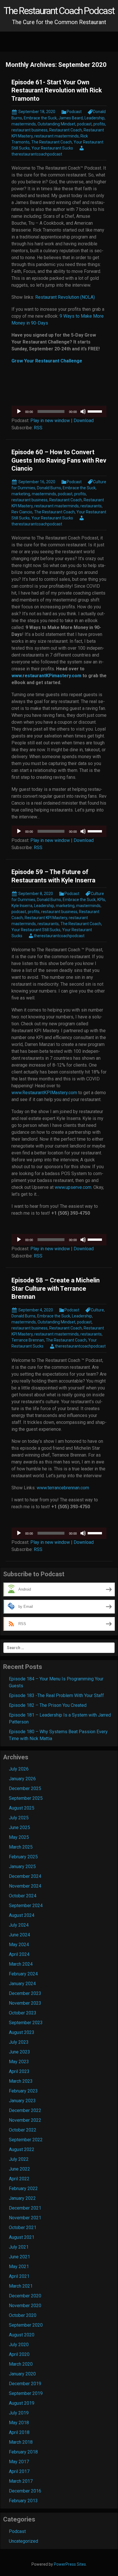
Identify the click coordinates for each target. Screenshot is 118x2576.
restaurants (91, 506)
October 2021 (23, 2227)
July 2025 (19, 1818)
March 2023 (21, 2081)
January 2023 (22, 2101)
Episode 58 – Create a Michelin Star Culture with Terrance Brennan (56, 1288)
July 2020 (19, 2345)
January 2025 (22, 1867)
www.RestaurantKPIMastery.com (44, 1093)
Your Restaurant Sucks (52, 148)
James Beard (71, 118)
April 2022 (19, 2179)
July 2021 (19, 2247)
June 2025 (19, 1827)
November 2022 (25, 2120)
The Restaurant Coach (52, 142)
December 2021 (25, 2208)
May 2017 (19, 2462)
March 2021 (21, 2286)
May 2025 (19, 1837)
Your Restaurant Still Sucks (36, 930)
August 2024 (22, 1915)
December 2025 (25, 1788)
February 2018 (23, 2452)
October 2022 (23, 2130)
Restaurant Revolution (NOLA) (65, 297)
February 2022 (23, 2188)
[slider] (96, 411)
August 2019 (22, 2403)
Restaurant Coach (66, 130)
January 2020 (22, 2374)
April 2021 (19, 2276)
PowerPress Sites (70, 2564)
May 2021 (19, 2267)
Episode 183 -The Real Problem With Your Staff (56, 1695)
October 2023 (23, 2013)
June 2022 (19, 2169)
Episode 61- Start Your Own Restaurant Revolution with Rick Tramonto (57, 90)
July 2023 (19, 2042)
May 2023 (19, 2062)
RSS (38, 428)
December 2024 (25, 1876)
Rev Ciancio (22, 512)
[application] (59, 411)
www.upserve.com (73, 1187)
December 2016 (25, 2491)
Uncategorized (23, 2541)
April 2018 (19, 2432)
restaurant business (29, 130)
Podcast (74, 112)
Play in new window (50, 421)
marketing (21, 494)
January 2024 (22, 1984)
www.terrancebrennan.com (63, 1488)
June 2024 (19, 1935)
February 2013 (23, 2501)
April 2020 (19, 2354)
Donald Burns (49, 488)
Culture (97, 1310)
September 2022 (26, 2140)
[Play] (19, 411)
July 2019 (19, 2413)
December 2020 (25, 2296)
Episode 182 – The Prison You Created (48, 1705)
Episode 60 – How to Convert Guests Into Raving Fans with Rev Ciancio (59, 460)
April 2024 (19, 1954)
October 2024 (23, 1896)
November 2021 (25, 2218)
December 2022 (25, 2110)
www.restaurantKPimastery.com (46, 676)
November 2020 (25, 2306)
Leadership (95, 118)
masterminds (24, 124)
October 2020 (23, 2315)
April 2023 (19, 2071)
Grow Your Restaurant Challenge (47, 361)
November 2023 (25, 2003)
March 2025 (21, 1847)
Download (84, 421)
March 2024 (21, 1964)
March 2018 (21, 2442)
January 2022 (22, 2198)
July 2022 (19, 2159)
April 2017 (19, 2471)
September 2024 (26, 1906)
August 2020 (22, 2335)
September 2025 (26, 1798)
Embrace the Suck (40, 118)
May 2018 (19, 2423)
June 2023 (19, 2052)
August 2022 (22, 2149)
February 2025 (23, 1857)
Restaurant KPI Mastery (46, 918)
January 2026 (22, 1779)
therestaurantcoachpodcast (59, 936)
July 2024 (19, 1925)
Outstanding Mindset (56, 124)
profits (99, 124)
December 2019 (25, 2384)
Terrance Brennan (28, 1340)
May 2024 (19, 1945)
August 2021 (22, 2237)
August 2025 (22, 1808)
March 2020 (21, 2364)
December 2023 (25, 1993)
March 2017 (21, 2481)
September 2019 (26, 2393)
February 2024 (23, 1974)
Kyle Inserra (22, 906)
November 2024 (25, 1886)
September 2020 (26, 2325)
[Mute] (83, 411)
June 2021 (19, 2257)
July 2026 (19, 1769)
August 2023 (22, 2032)
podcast (84, 124)
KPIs (101, 900)
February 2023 (23, 2091)
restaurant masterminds (57, 136)
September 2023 (26, 2023)
